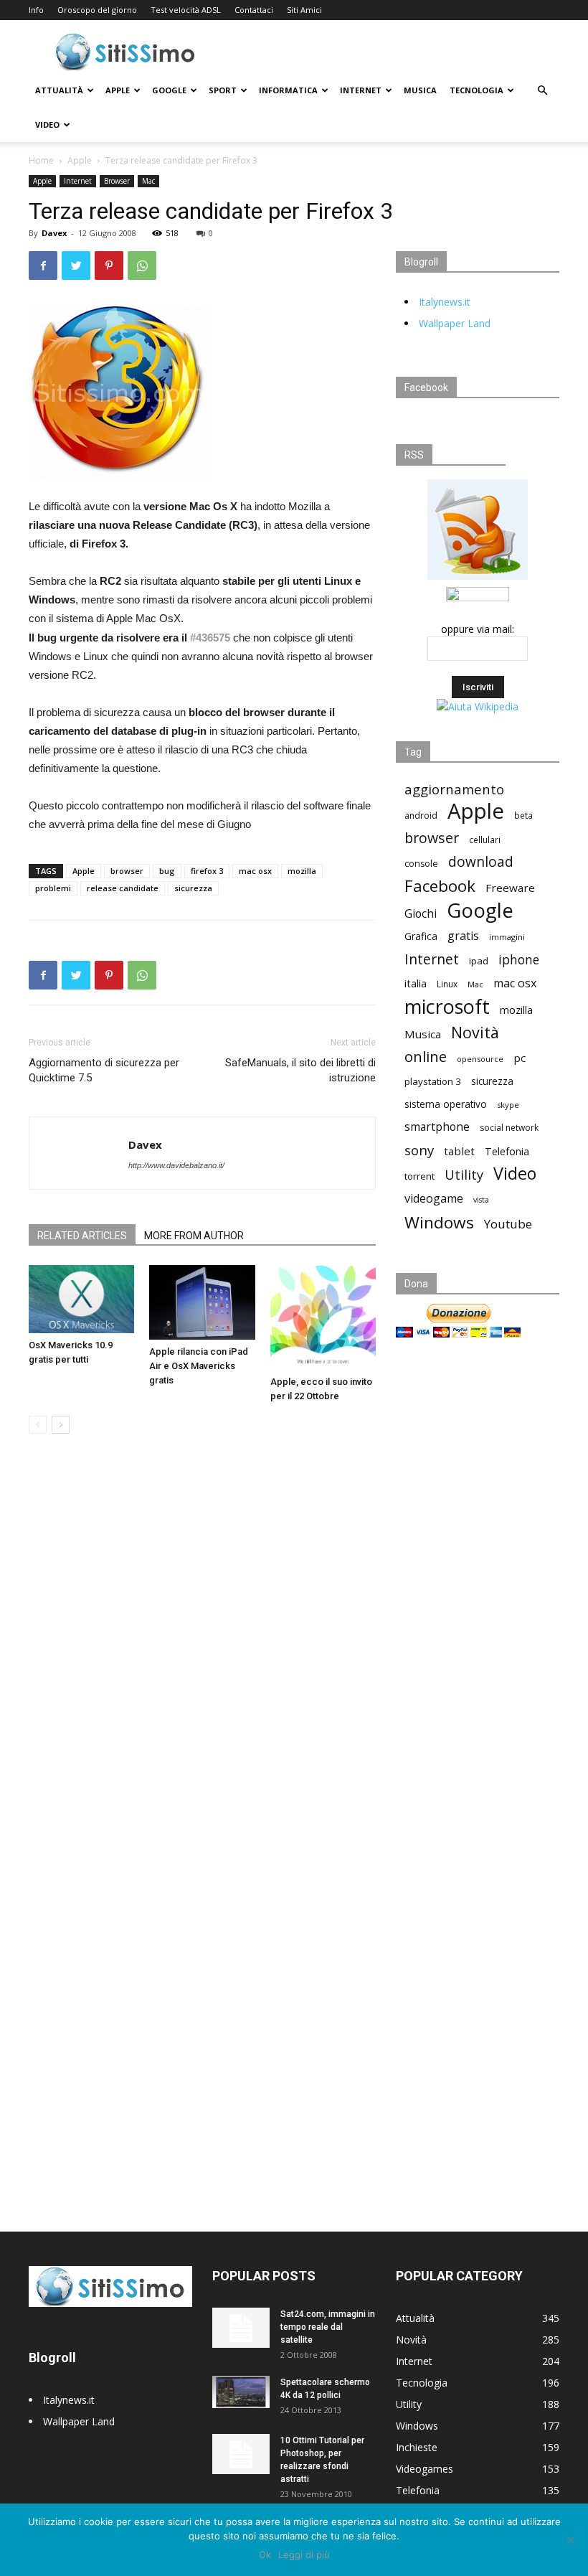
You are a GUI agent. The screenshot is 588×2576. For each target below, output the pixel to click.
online (426, 1057)
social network (509, 1128)
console (421, 864)
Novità (475, 1032)
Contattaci (254, 10)
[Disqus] (202, 1647)
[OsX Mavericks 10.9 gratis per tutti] (81, 1299)
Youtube (508, 1224)
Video (47, 124)
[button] (542, 91)
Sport (223, 90)
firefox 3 (207, 871)
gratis (463, 936)
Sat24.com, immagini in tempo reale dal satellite (328, 2327)
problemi (53, 888)
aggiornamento (454, 789)
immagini (507, 937)
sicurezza (193, 888)
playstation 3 (433, 1081)
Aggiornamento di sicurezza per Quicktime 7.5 (104, 1070)
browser (127, 871)
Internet (361, 90)
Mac (148, 181)
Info (36, 10)
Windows (439, 1222)
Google (169, 90)
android (421, 815)
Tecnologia (476, 90)
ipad (479, 961)
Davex (54, 233)
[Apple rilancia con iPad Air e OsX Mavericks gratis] (202, 1302)
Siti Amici (304, 10)
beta (523, 815)
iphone (519, 960)
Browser (117, 181)
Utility (464, 1175)
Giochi (421, 914)
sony (419, 1150)
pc (520, 1058)
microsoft (447, 1006)
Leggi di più (304, 2554)
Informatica (288, 90)
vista (481, 1200)
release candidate (123, 888)
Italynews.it (445, 302)
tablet (459, 1151)
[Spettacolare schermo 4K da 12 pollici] (241, 2392)
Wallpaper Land (455, 323)
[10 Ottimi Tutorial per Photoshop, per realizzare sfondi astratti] (241, 2454)
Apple (118, 90)
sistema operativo (446, 1104)
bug (167, 871)
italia (416, 983)
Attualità (59, 90)
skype (508, 1105)
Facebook (440, 886)
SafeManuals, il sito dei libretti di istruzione (300, 1070)
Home (41, 160)
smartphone (437, 1127)
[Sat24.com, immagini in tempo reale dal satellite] (241, 2328)
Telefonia (507, 1151)
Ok (265, 2554)
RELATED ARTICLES (82, 1236)
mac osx (255, 871)
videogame (434, 1199)
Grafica (421, 936)
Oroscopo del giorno (97, 10)
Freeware (510, 888)
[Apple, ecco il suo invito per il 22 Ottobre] (323, 1317)
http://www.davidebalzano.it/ (176, 1165)
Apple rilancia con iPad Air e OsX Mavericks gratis (199, 1366)
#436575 (210, 638)
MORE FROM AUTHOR (194, 1236)
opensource (480, 1059)
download (481, 862)
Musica (420, 90)
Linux (447, 984)
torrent (419, 1176)
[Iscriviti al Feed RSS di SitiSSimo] (478, 579)
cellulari (485, 840)
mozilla (302, 871)
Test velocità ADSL (186, 10)
